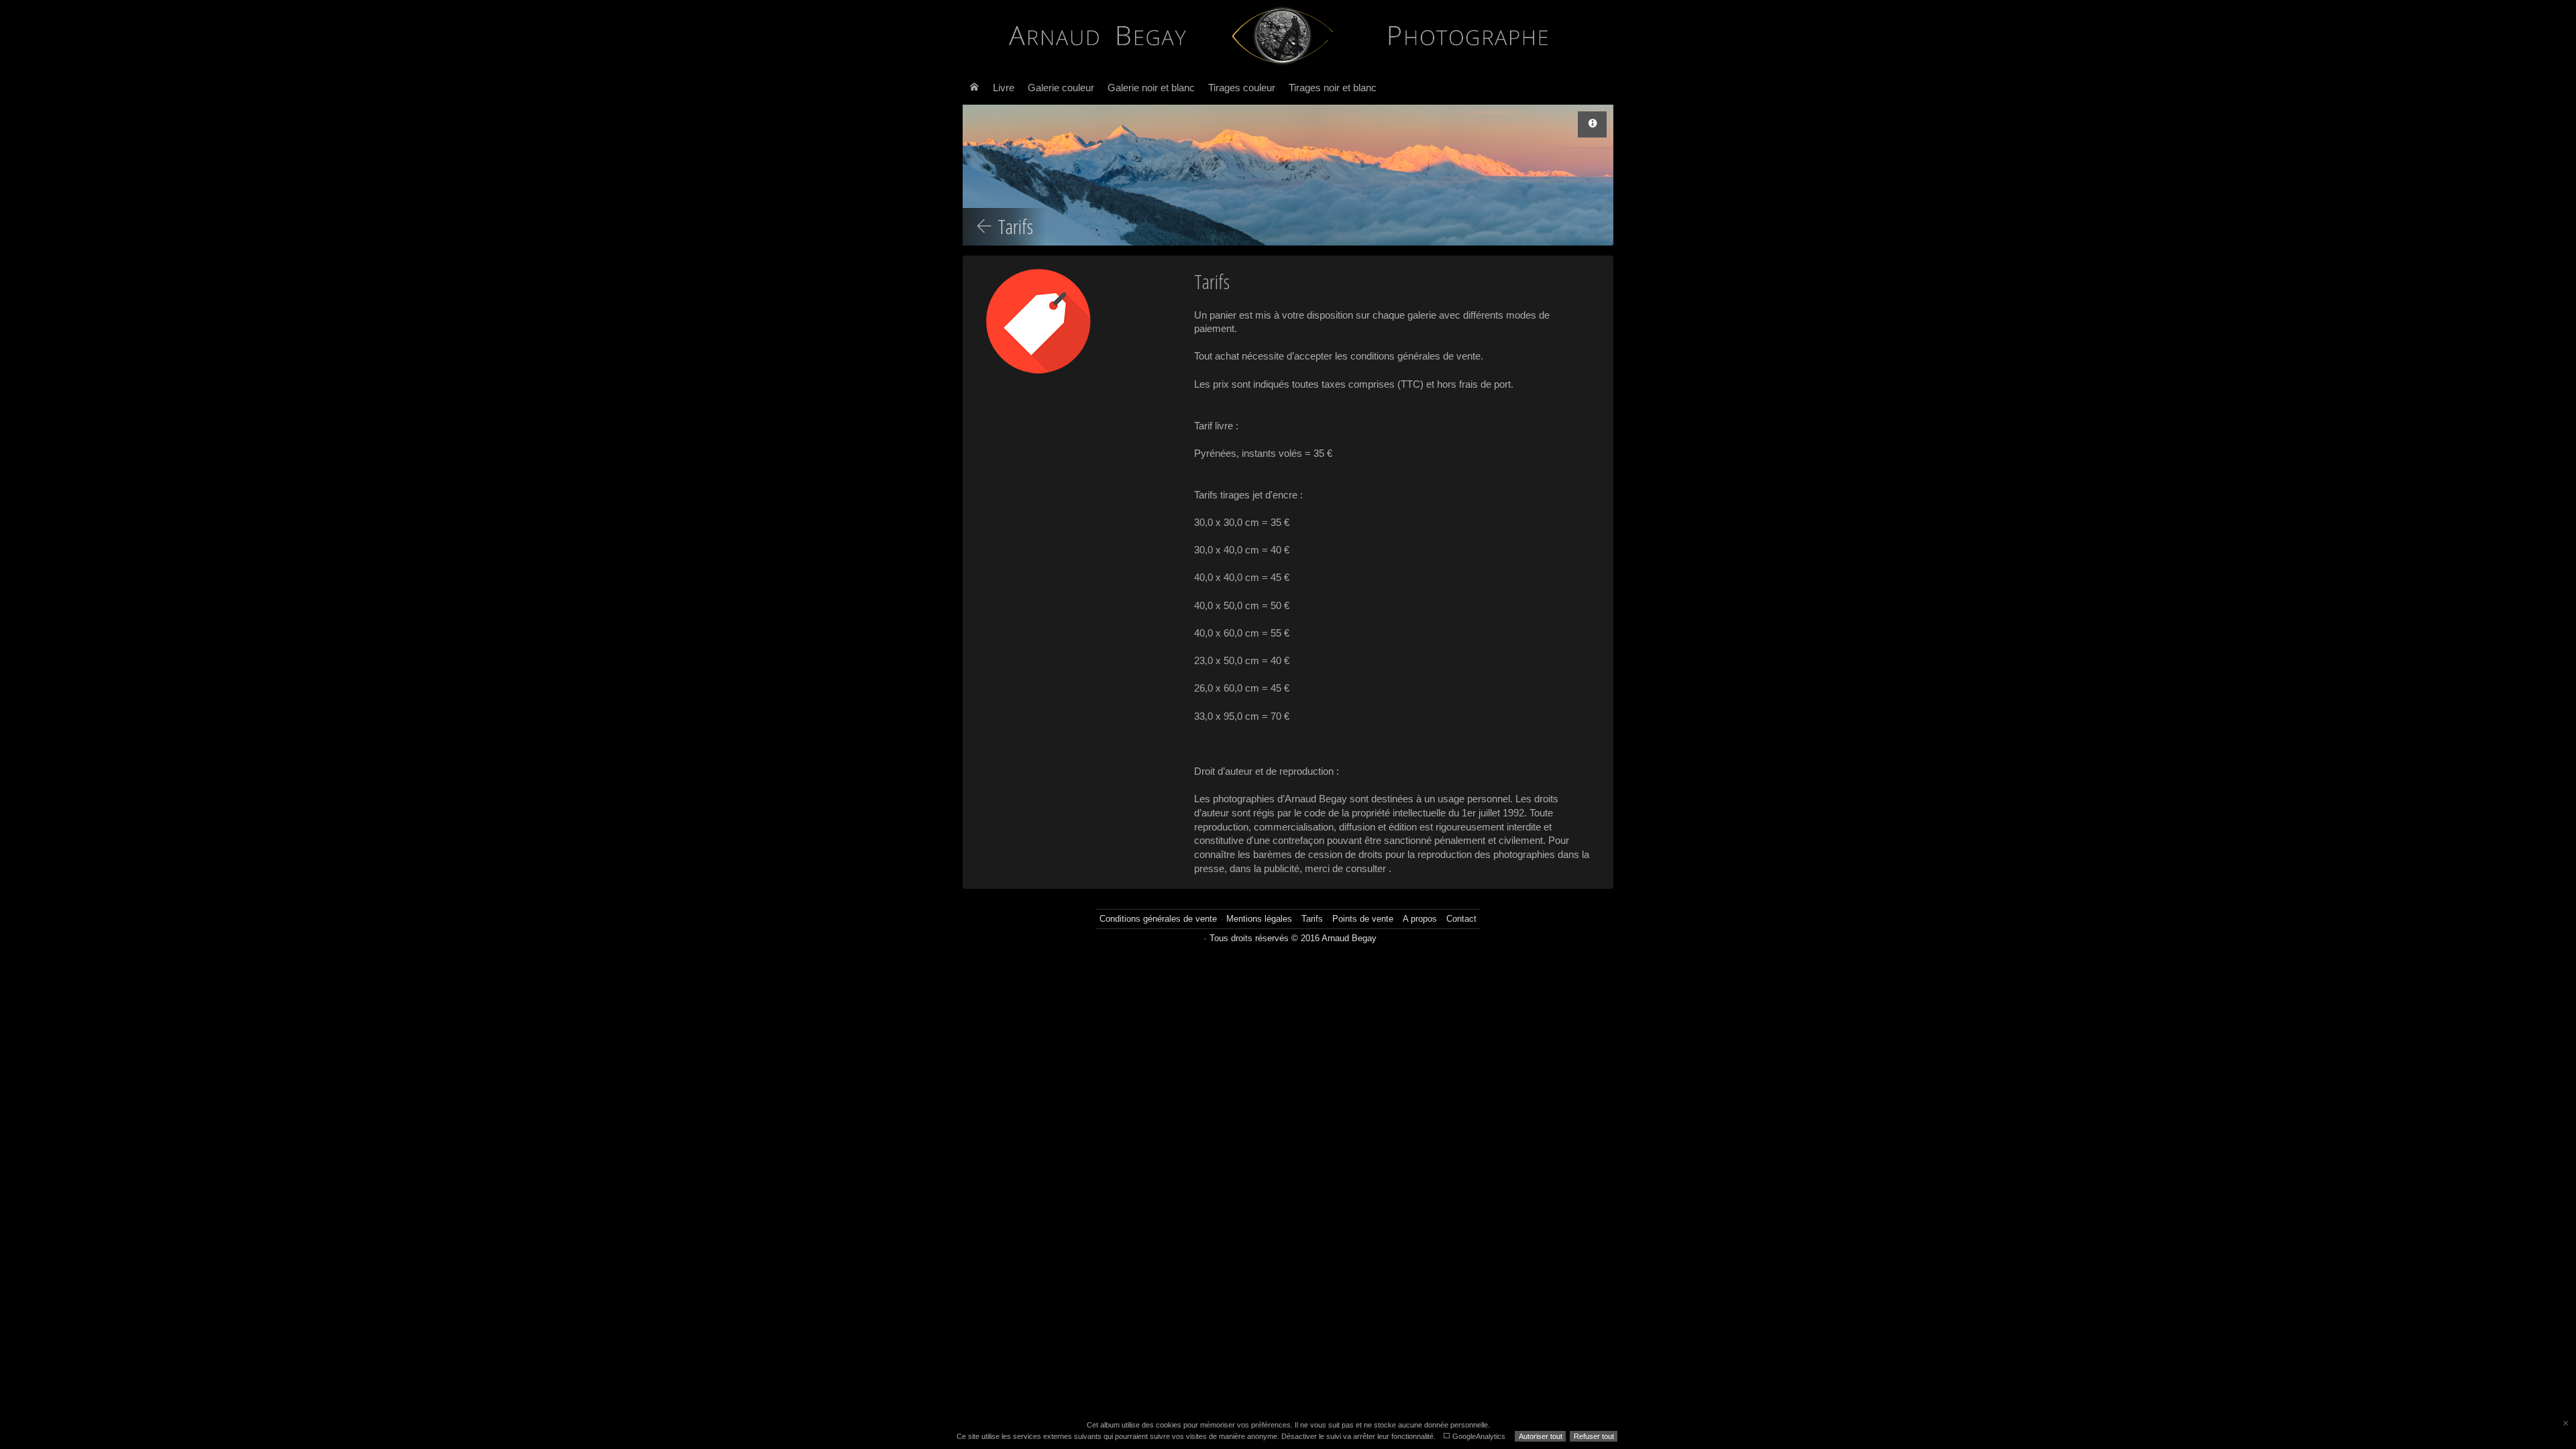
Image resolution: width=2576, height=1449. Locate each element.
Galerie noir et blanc (1151, 88)
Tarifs (1312, 919)
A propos (1420, 919)
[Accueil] (974, 88)
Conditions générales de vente (1158, 919)
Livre (1004, 88)
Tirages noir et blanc (1333, 88)
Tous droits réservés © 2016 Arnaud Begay (1293, 938)
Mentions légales (1259, 919)
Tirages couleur (1242, 88)
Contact (1461, 919)
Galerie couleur (1061, 88)
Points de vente (1363, 919)
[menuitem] (974, 88)
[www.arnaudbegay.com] (1283, 36)
